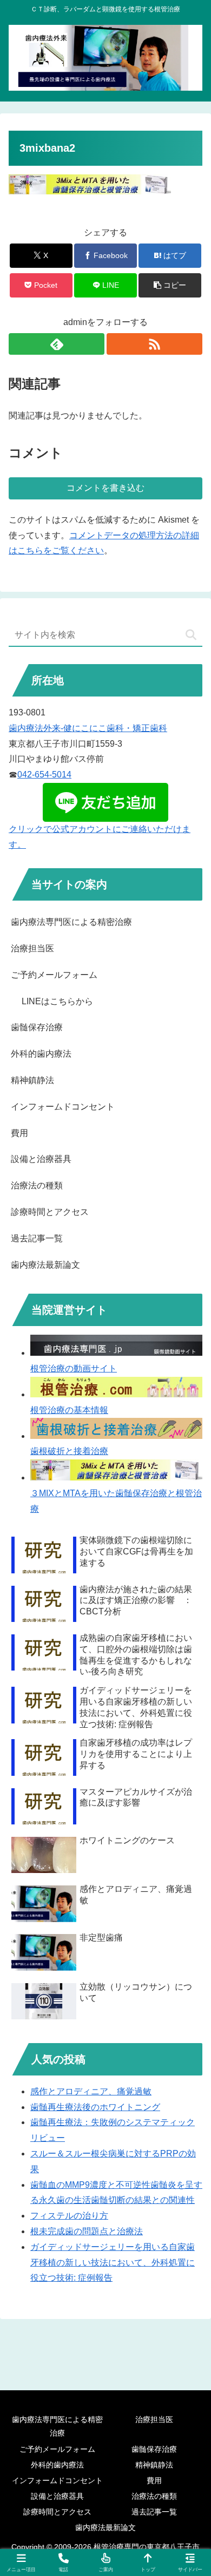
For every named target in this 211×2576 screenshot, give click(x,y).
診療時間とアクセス (50, 1212)
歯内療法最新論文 (45, 1265)
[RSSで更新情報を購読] (154, 344)
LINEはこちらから (57, 1001)
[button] (170, 285)
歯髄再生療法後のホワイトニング (95, 2107)
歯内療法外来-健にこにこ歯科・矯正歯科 (88, 728)
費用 (19, 1133)
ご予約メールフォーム (54, 975)
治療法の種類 (37, 1185)
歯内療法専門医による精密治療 (71, 922)
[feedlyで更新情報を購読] (57, 344)
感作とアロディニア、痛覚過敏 (91, 2091)
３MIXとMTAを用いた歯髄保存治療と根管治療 (116, 1501)
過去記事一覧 (37, 1238)
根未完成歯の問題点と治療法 (87, 2231)
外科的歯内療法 (41, 1054)
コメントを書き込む (105, 488)
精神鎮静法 (32, 1080)
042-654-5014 (44, 775)
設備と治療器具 (41, 1159)
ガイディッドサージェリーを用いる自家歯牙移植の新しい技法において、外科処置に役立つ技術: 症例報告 (113, 2263)
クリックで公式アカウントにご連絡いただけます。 (100, 837)
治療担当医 (32, 948)
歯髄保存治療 (37, 1027)
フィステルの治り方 (69, 2216)
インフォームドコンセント (63, 1107)
